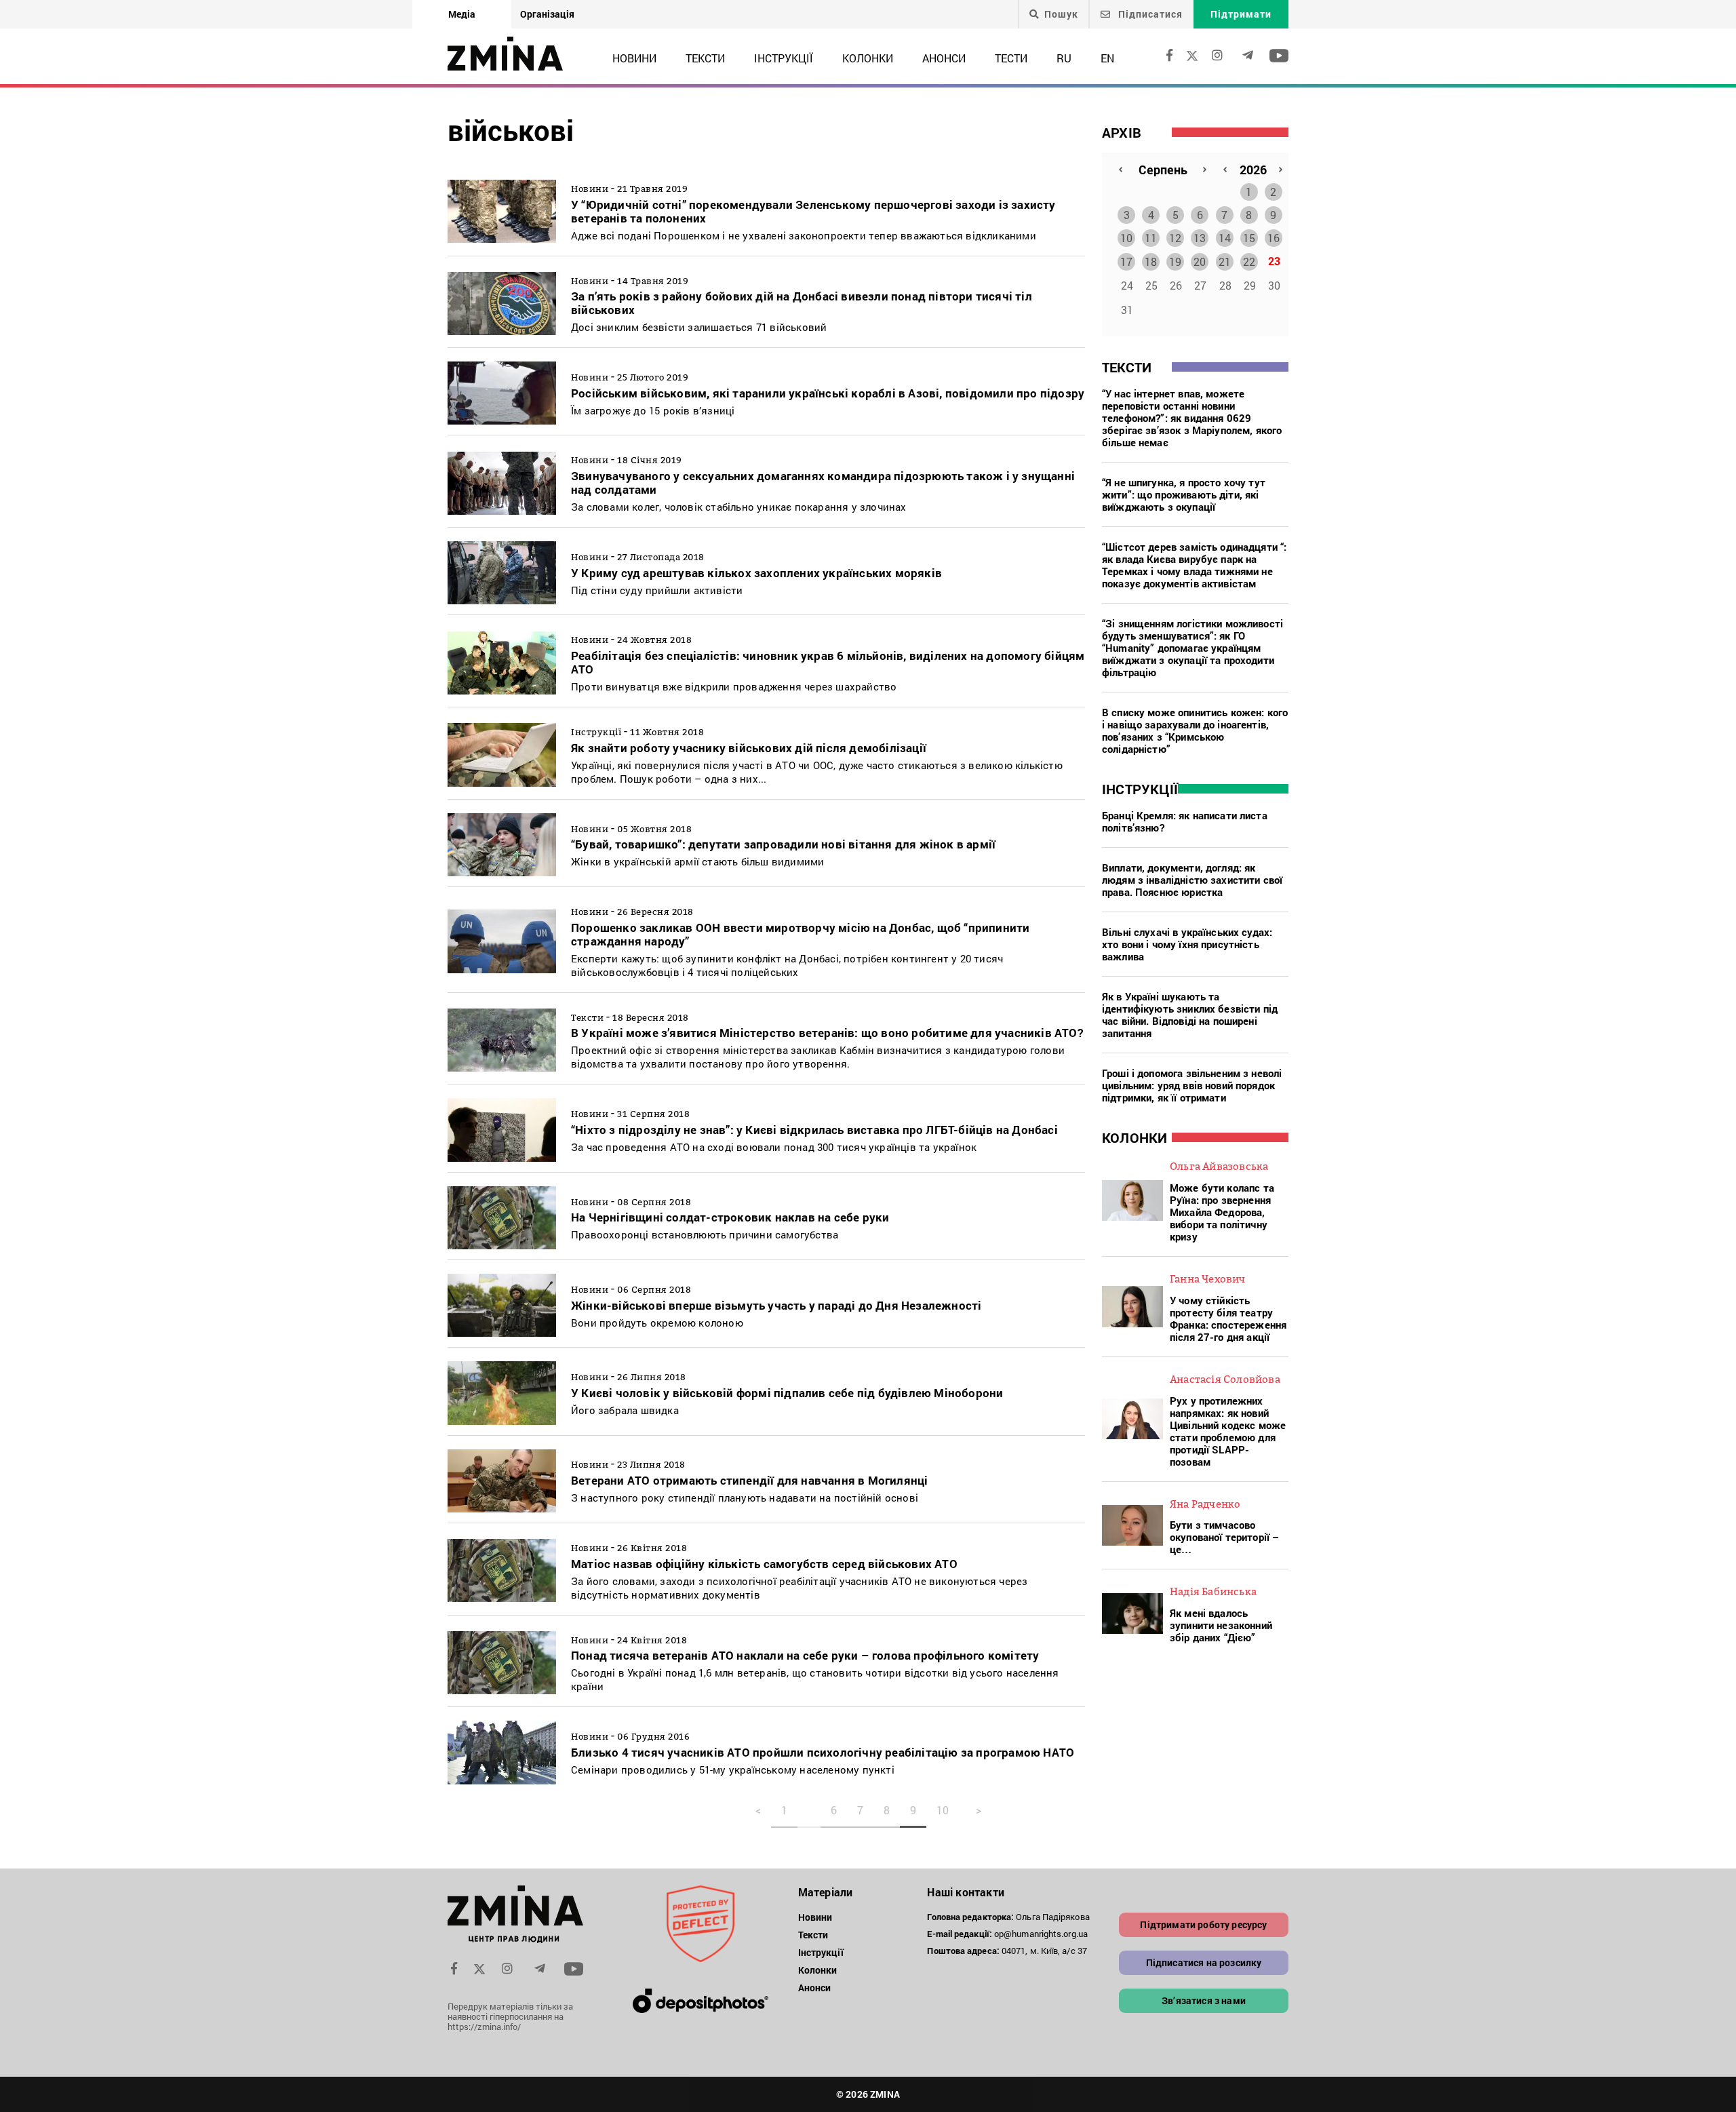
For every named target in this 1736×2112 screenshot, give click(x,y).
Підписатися (1149, 14)
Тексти (705, 58)
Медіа (462, 14)
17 (1126, 261)
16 (1274, 238)
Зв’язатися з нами (1204, 2000)
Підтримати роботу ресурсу (1203, 1924)
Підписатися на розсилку (1204, 1962)
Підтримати (1241, 14)
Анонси (944, 58)
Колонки (868, 58)
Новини (634, 58)
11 (1151, 238)
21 (1225, 261)
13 (1200, 238)
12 (1175, 238)
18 (1151, 261)
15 (1249, 238)
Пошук (1061, 14)
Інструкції (784, 58)
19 (1175, 261)
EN (1107, 58)
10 (1126, 238)
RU (1064, 58)
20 (1200, 261)
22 (1249, 261)
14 (1225, 238)
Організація (547, 14)
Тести (1011, 58)
